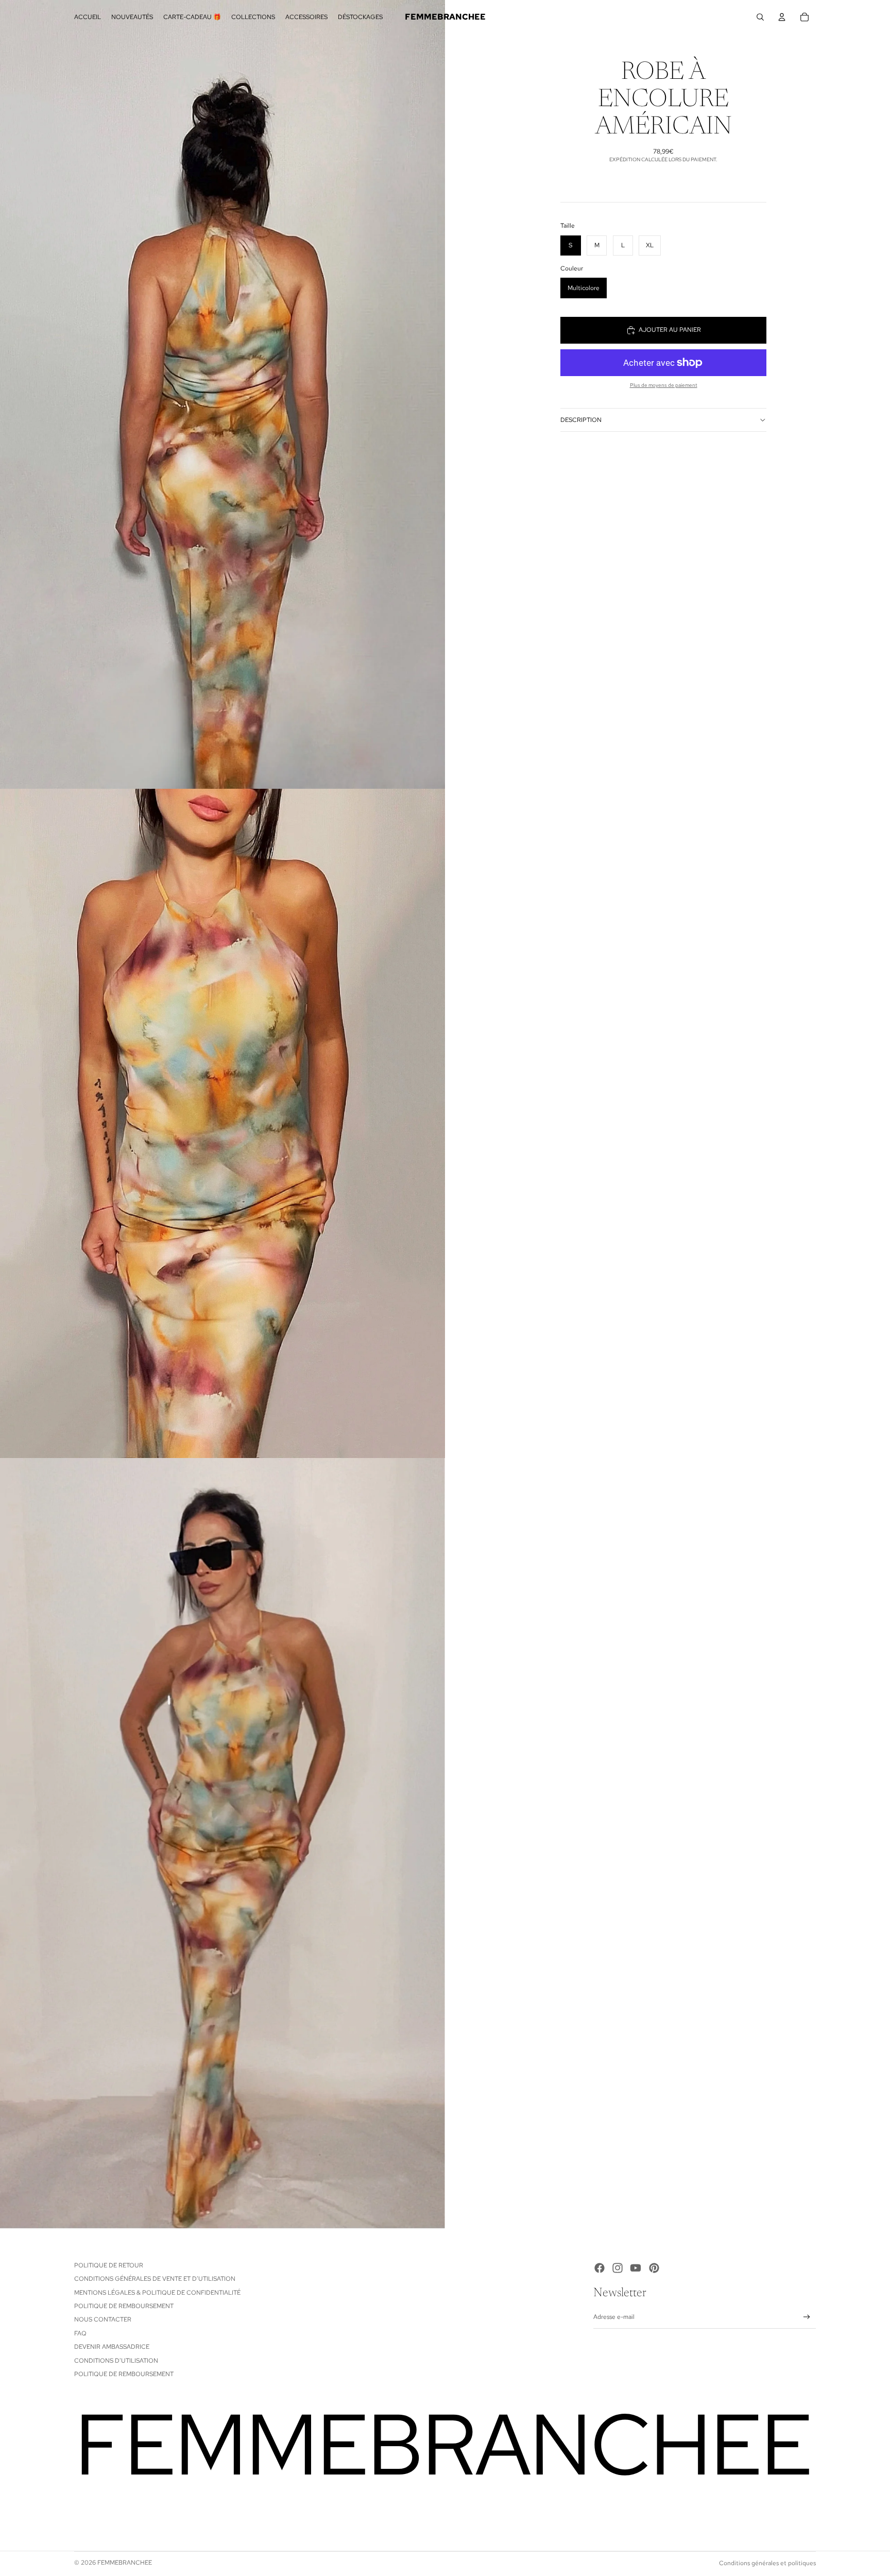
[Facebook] (600, 2268)
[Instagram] (618, 2268)
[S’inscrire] (807, 2317)
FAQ (80, 2333)
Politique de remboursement (124, 2306)
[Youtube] (636, 2268)
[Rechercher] (760, 17)
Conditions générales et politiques (767, 2563)
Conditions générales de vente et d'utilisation (155, 2279)
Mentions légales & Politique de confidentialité (157, 2293)
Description (581, 420)
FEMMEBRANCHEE (125, 2563)
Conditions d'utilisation (116, 2361)
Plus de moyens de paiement (664, 385)
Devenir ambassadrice (112, 2347)
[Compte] (782, 17)
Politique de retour (109, 2265)
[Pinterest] (654, 2268)
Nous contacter (103, 2319)
